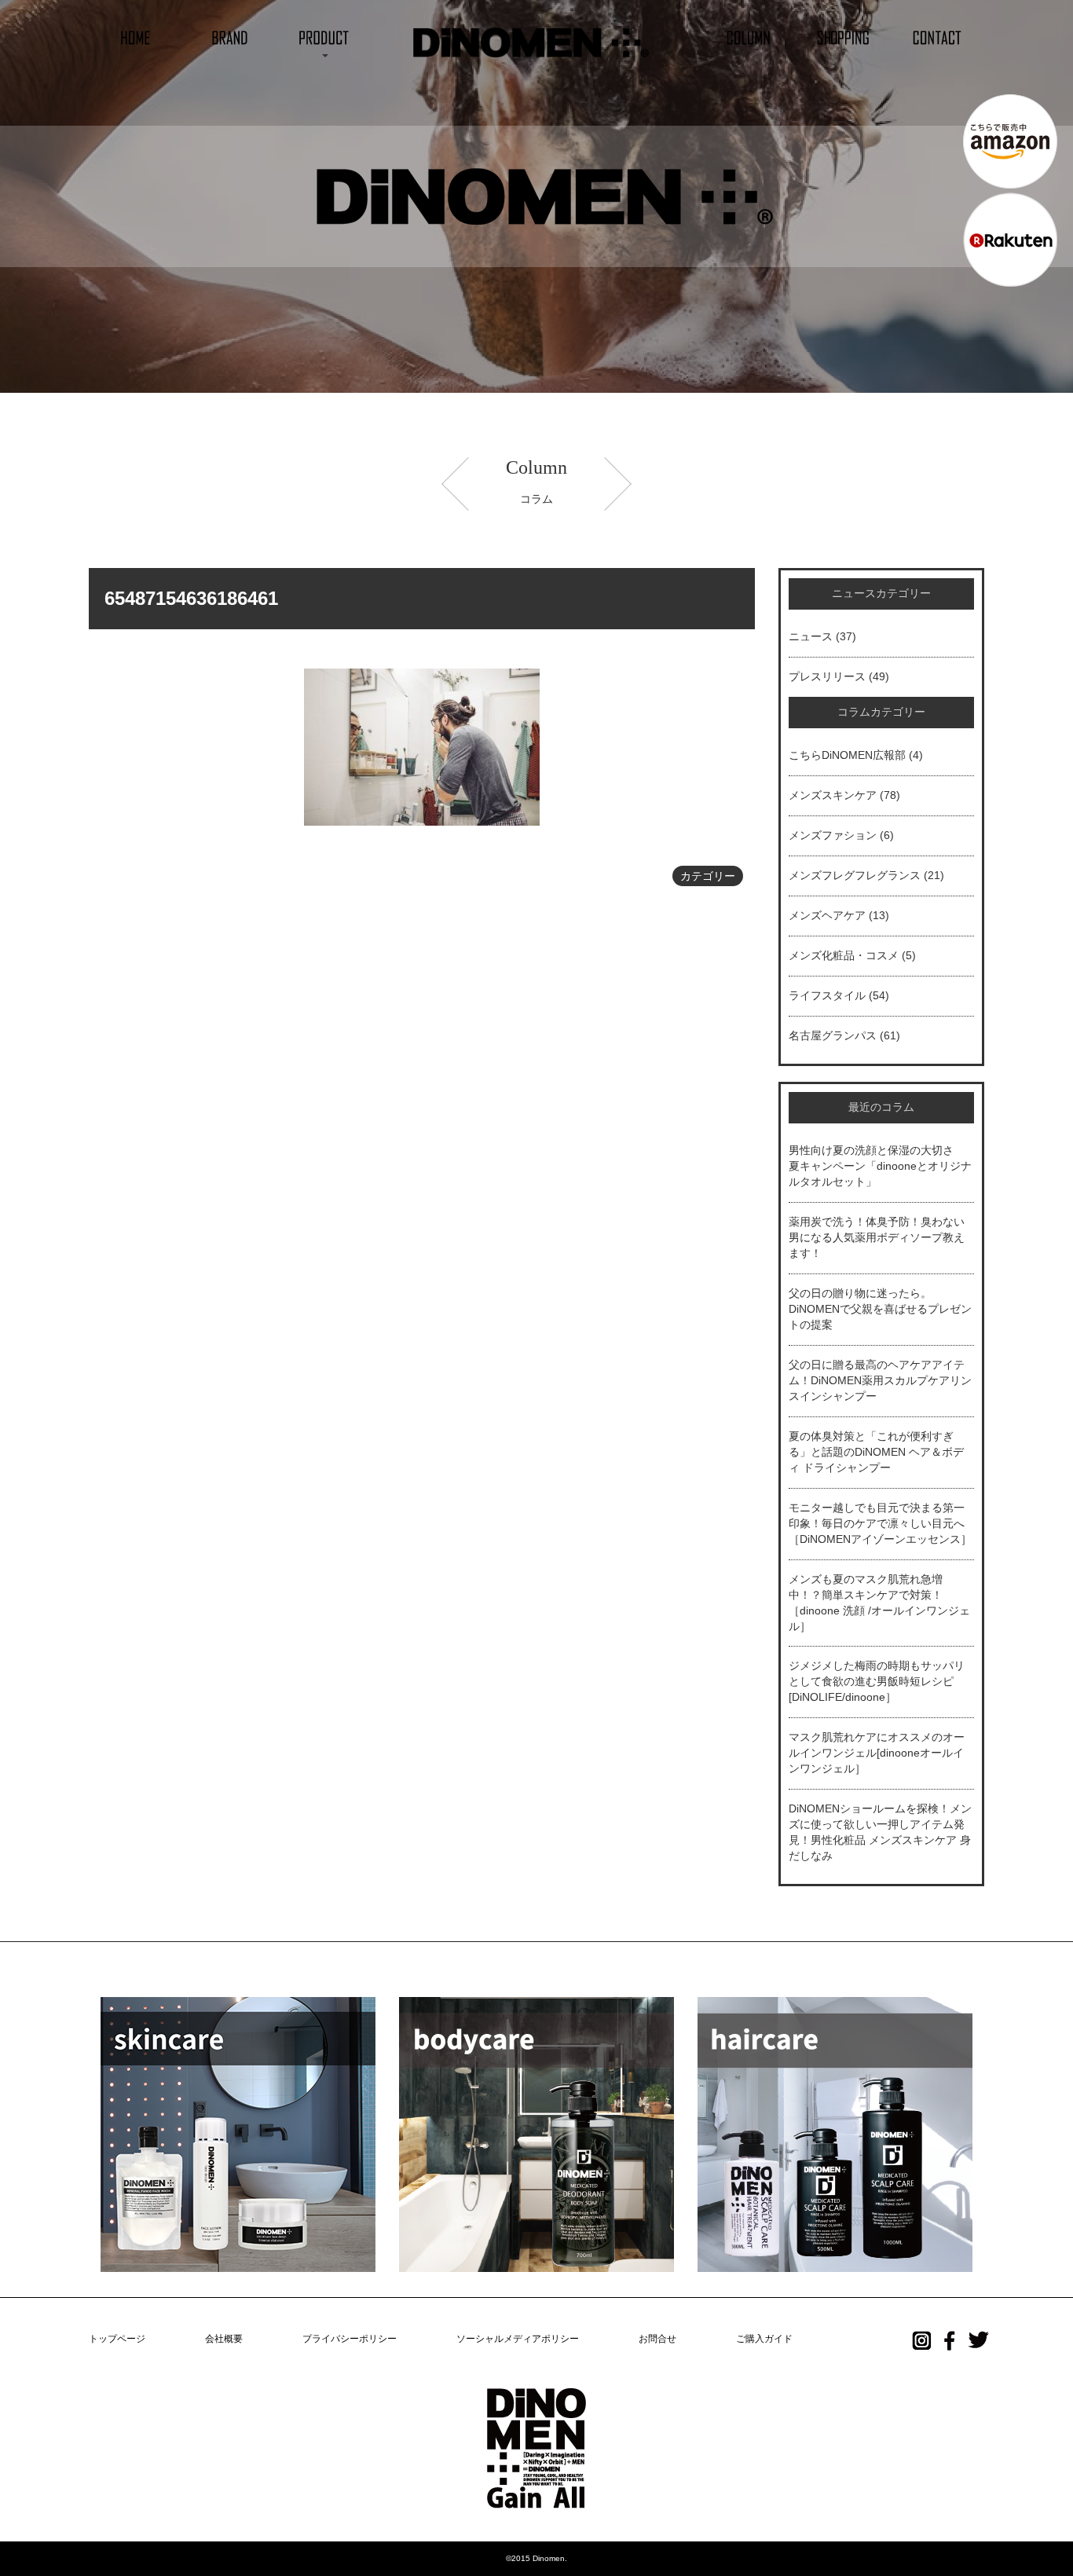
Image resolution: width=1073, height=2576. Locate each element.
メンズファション (833, 835)
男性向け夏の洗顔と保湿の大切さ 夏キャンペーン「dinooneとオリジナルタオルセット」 (880, 1166)
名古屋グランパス (833, 1035)
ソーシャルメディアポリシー (518, 2339)
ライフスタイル (827, 995)
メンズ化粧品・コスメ (844, 955)
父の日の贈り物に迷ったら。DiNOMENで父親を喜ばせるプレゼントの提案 (880, 1309)
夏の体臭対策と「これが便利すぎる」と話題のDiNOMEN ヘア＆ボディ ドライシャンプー (876, 1452)
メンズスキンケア (833, 795)
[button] (324, 37)
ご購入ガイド (764, 2339)
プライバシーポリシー (350, 2339)
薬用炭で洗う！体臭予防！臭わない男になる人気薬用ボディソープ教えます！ (877, 1237)
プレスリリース (827, 676)
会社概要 (224, 2339)
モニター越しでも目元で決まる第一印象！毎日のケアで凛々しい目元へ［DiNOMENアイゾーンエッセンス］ (880, 1523)
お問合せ (657, 2339)
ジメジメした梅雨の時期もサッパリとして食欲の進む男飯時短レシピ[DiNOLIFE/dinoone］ (877, 1681)
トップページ (117, 2339)
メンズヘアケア (827, 915)
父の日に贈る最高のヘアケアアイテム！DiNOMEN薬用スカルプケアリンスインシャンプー (880, 1380)
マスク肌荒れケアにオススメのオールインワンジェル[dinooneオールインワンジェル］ (877, 1753)
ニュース (811, 636)
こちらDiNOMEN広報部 (847, 755)
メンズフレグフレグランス (855, 875)
